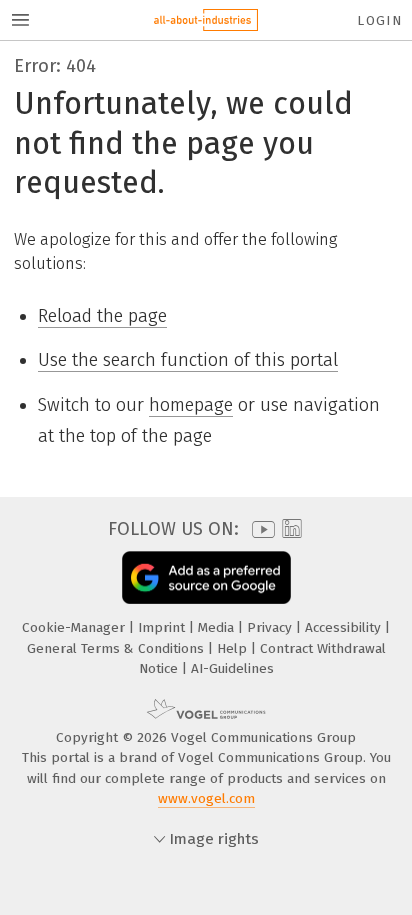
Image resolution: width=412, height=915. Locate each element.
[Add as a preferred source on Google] (206, 577)
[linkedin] (289, 529)
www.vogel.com (206, 798)
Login (379, 20)
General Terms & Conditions (117, 648)
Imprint (163, 627)
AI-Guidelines (232, 668)
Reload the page (102, 316)
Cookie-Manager (75, 627)
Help (234, 648)
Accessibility (345, 627)
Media (218, 627)
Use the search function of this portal (188, 360)
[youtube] (260, 529)
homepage (191, 405)
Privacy (271, 627)
